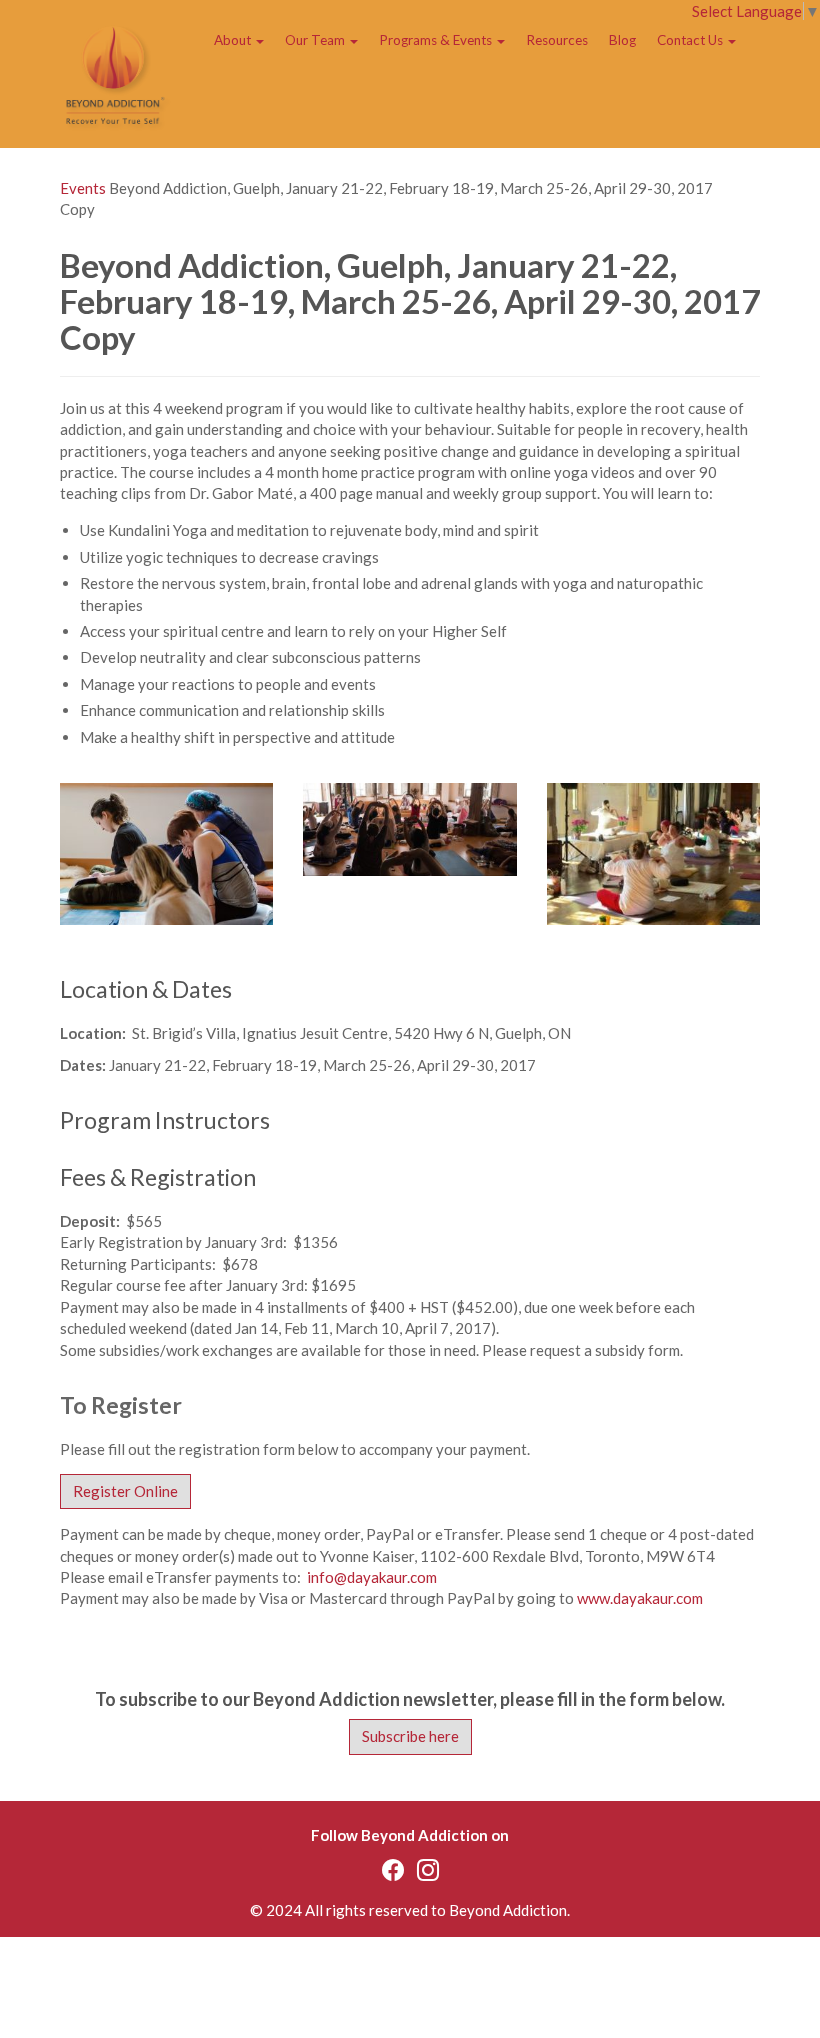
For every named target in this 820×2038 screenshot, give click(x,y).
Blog (622, 40)
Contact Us (691, 40)
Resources (557, 40)
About (234, 40)
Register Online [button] (125, 1491)
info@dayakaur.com (372, 1577)
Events (83, 188)
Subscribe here (410, 1736)
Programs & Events (437, 40)
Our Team (316, 40)
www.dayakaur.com (640, 1598)
